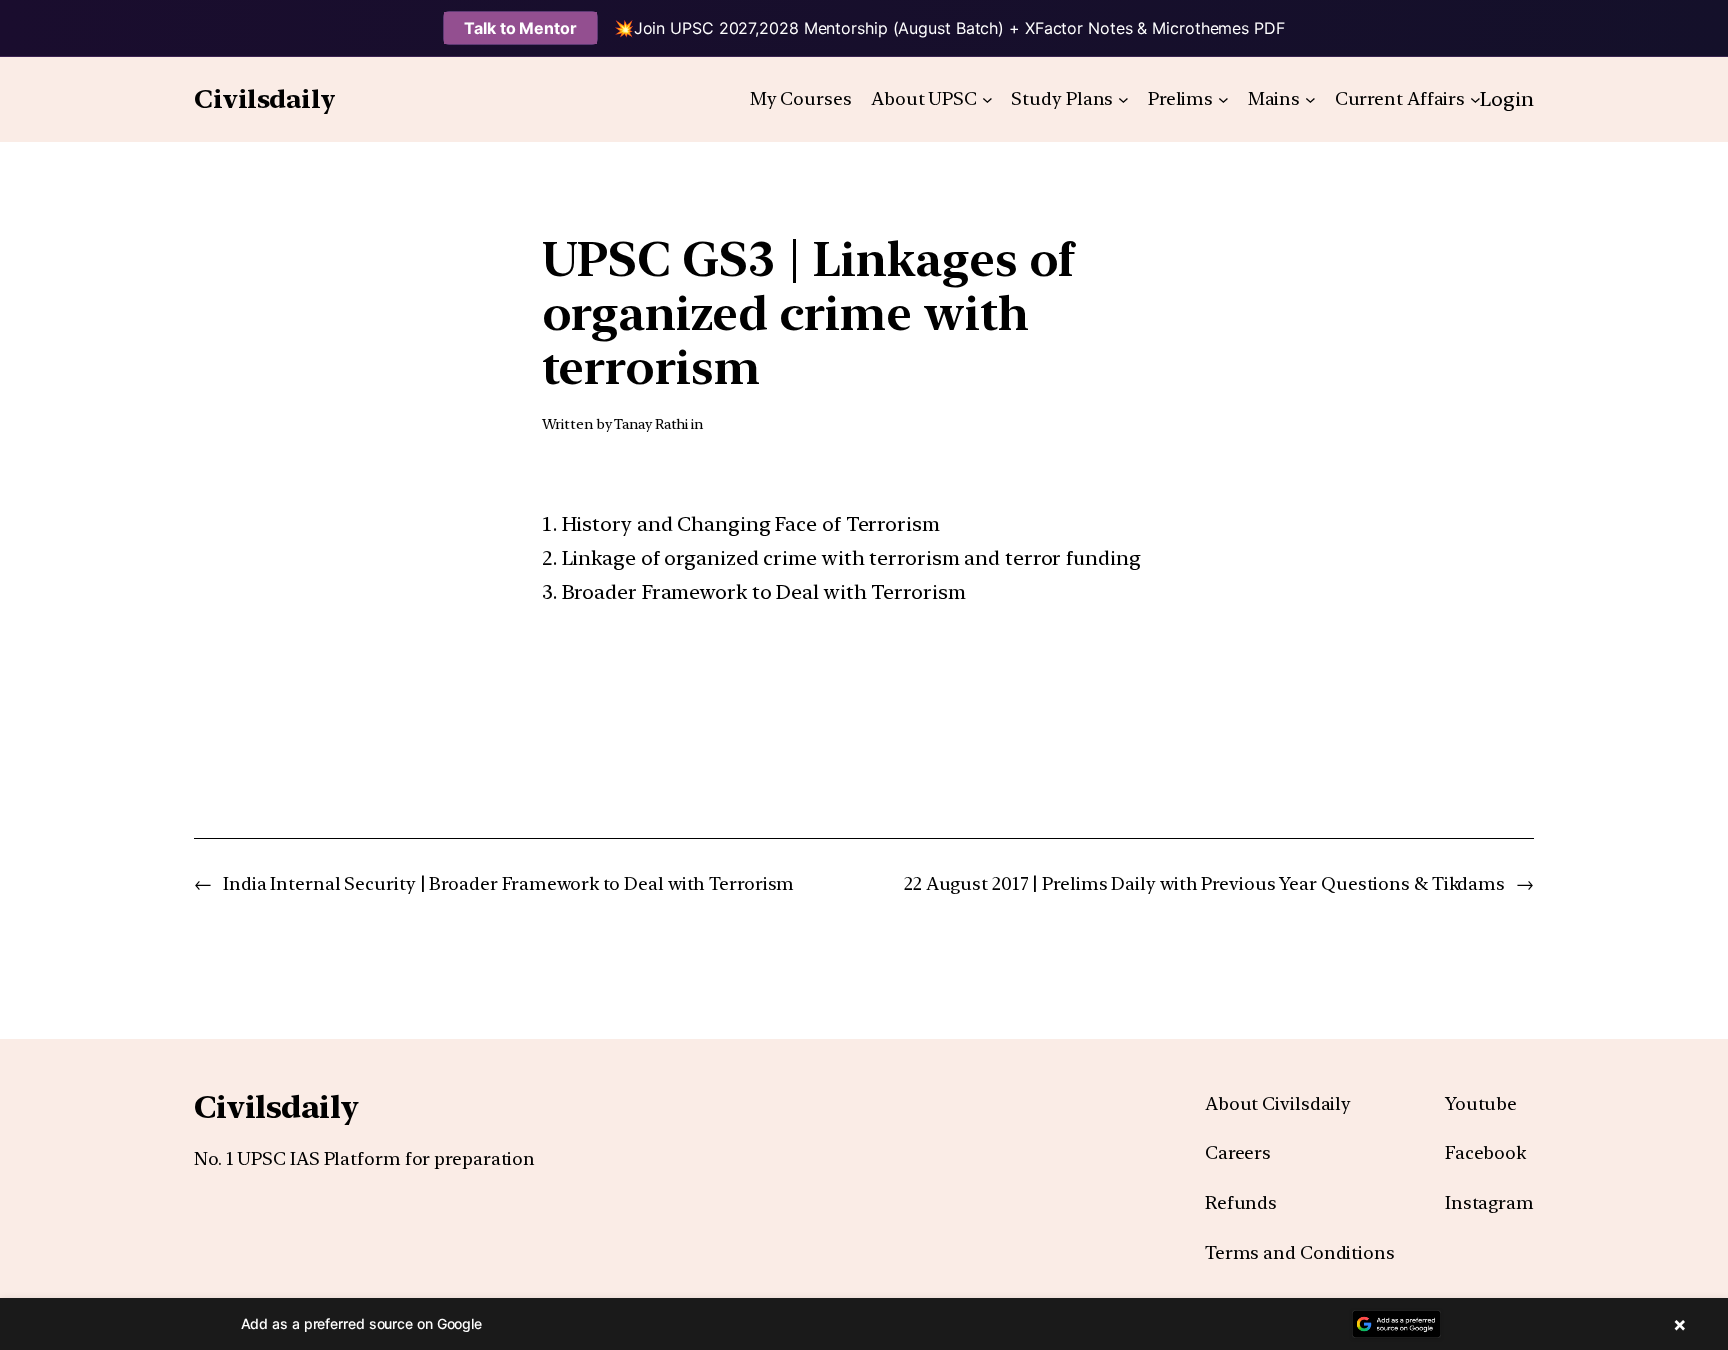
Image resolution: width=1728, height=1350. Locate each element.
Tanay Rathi (651, 424)
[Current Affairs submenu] (1475, 99)
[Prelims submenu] (1223, 99)
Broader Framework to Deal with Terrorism (764, 592)
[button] (864, 1324)
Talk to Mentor (520, 28)
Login (1507, 99)
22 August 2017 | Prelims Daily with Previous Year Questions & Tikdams (1204, 883)
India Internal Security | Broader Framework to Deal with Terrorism (508, 883)
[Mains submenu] (1310, 99)
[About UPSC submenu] (987, 99)
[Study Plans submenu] (1123, 99)
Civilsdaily (265, 98)
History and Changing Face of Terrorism (751, 524)
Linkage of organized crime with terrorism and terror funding (851, 558)
